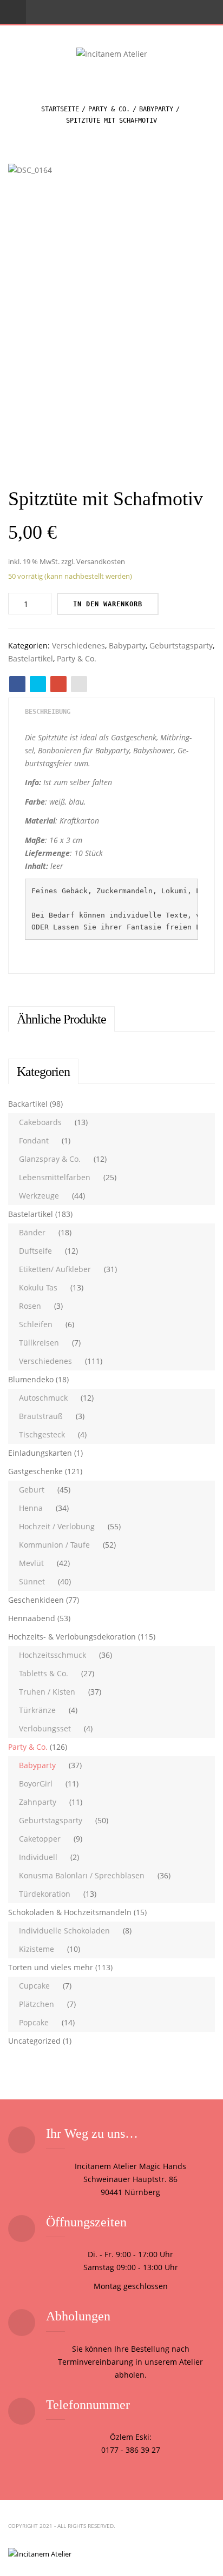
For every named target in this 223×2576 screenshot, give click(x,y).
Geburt (32, 1490)
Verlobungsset (45, 1728)
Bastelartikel (31, 658)
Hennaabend (32, 1618)
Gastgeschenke (35, 1471)
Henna (31, 1508)
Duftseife (35, 1251)
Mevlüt (31, 1563)
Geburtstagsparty (181, 645)
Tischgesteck (42, 1434)
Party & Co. (109, 109)
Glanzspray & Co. (50, 1159)
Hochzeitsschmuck (53, 1655)
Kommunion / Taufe (54, 1545)
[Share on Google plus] (58, 684)
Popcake (34, 2022)
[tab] (48, 712)
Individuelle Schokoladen (64, 1931)
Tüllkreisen (39, 1343)
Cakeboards (40, 1122)
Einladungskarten (40, 1453)
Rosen (30, 1306)
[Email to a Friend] (79, 684)
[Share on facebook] (17, 684)
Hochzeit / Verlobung (57, 1526)
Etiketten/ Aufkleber (55, 1269)
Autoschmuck (43, 1398)
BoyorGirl (36, 1784)
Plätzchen (37, 2004)
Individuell (38, 1857)
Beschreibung (48, 712)
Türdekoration (45, 1894)
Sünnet (32, 1581)
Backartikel (28, 1104)
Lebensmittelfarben (55, 1177)
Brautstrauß (41, 1416)
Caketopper (40, 1839)
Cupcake (34, 1986)
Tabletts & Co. (44, 1673)
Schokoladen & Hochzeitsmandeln (70, 1912)
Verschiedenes (78, 645)
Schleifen (36, 1324)
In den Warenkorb (108, 604)
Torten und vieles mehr (51, 1967)
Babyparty (156, 109)
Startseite (60, 109)
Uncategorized (34, 2041)
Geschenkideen (36, 1600)
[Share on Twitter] (38, 684)
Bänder (32, 1232)
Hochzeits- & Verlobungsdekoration (72, 1637)
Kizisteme (37, 1949)
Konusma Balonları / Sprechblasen (82, 1875)
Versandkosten (101, 562)
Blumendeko (31, 1379)
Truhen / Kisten (47, 1692)
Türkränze (37, 1710)
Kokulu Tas (38, 1287)
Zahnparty (38, 1802)
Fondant (34, 1140)
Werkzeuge (39, 1196)
